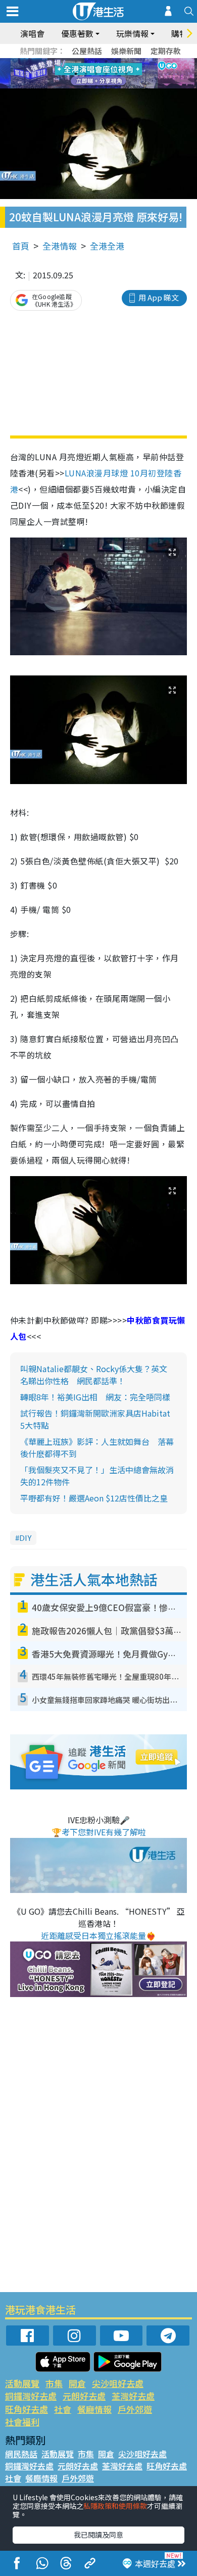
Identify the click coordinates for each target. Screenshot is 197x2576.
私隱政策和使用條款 (115, 2506)
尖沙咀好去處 (118, 2383)
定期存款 (166, 51)
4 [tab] (106, 62)
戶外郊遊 (135, 2409)
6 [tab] (126, 62)
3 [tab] (96, 62)
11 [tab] (116, 74)
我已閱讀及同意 (98, 2535)
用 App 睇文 (159, 297)
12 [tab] (126, 74)
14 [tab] (96, 86)
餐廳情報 (94, 2409)
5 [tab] (116, 62)
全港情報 (60, 246)
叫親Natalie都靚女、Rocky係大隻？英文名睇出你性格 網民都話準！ (94, 1375)
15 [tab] (106, 86)
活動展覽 (22, 2383)
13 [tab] (86, 86)
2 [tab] (86, 62)
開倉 (77, 2383)
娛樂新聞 (126, 51)
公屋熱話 (87, 51)
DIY (25, 1538)
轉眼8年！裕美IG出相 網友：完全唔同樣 (95, 1397)
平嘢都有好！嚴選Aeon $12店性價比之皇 (94, 1498)
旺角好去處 (27, 2409)
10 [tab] (106, 74)
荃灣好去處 (133, 2396)
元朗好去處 (84, 2396)
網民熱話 (21, 2454)
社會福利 (22, 2422)
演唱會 (32, 33)
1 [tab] (76, 62)
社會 (63, 2409)
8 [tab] (86, 74)
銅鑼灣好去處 (31, 2396)
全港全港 (107, 246)
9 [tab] (96, 74)
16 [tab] (116, 86)
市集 (54, 2383)
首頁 (21, 246)
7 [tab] (76, 74)
